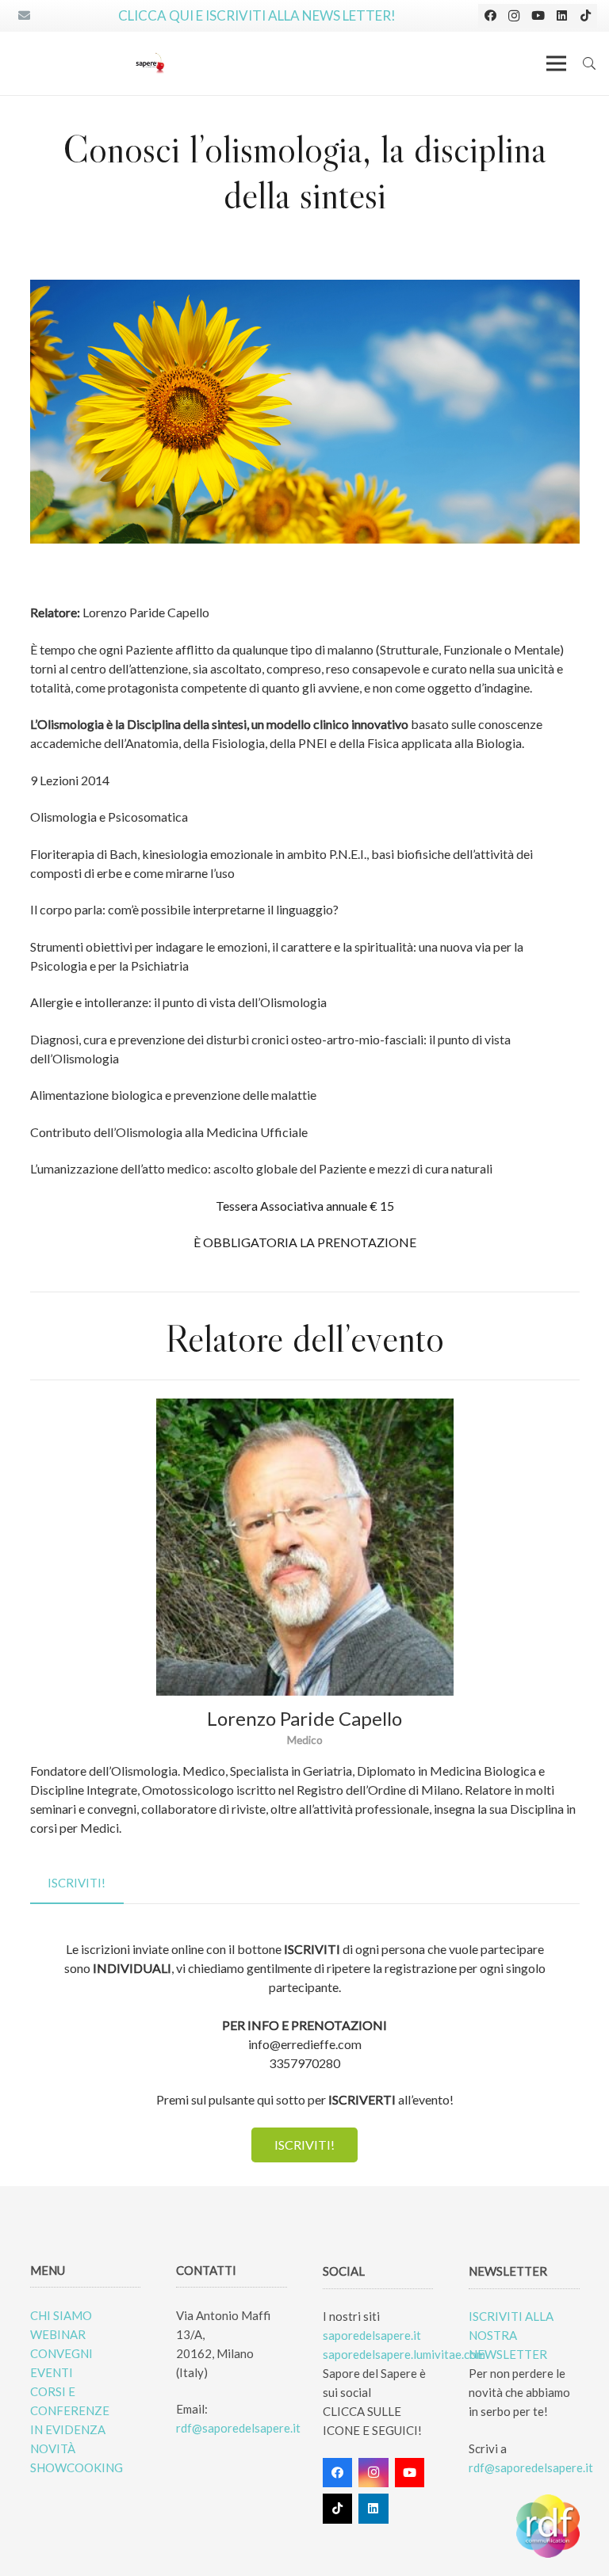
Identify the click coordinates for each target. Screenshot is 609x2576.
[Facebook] (490, 16)
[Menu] (556, 63)
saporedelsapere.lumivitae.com (404, 2354)
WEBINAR (58, 2334)
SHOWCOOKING (77, 2467)
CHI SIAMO (61, 2315)
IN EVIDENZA (68, 2429)
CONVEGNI (61, 2353)
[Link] (150, 63)
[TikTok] (585, 16)
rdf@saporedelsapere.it (238, 2428)
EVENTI (52, 2372)
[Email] (24, 16)
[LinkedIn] (561, 16)
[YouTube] (538, 16)
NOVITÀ (53, 2448)
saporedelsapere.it (372, 2335)
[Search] (590, 63)
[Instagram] (514, 16)
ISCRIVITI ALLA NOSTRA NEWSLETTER (511, 2335)
